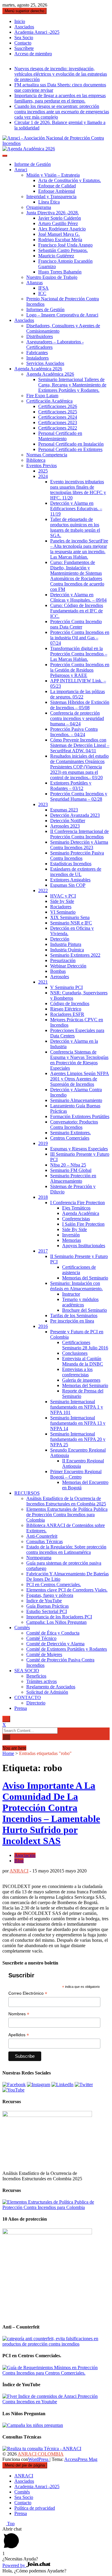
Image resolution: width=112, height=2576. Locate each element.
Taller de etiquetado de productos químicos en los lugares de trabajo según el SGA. (75, 527)
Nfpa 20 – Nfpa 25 (68, 1165)
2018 (43, 1197)
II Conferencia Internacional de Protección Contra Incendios (79, 834)
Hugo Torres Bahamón (60, 272)
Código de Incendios (70, 1003)
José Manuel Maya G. (59, 234)
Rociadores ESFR (67, 1014)
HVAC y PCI (63, 896)
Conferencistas (76, 1219)
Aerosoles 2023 (65, 826)
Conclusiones (75, 1353)
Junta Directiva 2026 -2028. (53, 213)
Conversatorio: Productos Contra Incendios (74, 1125)
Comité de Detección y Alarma (55, 1644)
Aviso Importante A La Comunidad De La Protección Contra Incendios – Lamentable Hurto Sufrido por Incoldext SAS (51, 1813)
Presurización (63, 960)
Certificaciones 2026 (58, 406)
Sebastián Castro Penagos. (63, 250)
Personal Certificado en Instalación (71, 444)
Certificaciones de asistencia (79, 1270)
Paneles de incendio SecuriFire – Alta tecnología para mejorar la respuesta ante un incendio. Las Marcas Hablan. (79, 549)
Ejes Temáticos (76, 1208)
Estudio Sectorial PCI (47, 1611)
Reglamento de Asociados (51, 1687)
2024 (43, 476)
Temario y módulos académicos (80, 1302)
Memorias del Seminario (85, 1278)
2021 (43, 982)
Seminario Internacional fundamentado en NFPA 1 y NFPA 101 (77, 1407)
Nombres (19, 2014)
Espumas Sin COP (68, 885)
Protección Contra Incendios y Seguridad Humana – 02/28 (79, 796)
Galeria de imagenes (81, 1380)
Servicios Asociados (45, 363)
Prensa (21, 1708)
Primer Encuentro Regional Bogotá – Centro (76, 1474)
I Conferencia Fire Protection (78, 1203)
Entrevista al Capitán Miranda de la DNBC (83, 1361)
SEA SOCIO (27, 1671)
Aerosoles (60, 977)
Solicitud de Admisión (47, 1692)
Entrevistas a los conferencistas (77, 1372)
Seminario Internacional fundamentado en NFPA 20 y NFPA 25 (78, 1439)
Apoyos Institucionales (84, 1246)
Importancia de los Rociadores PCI (59, 1617)
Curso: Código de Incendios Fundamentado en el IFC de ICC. (77, 611)
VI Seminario (63, 912)
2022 (43, 890)
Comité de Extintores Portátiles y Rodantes (67, 1649)
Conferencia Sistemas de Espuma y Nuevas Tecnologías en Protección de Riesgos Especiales (79, 1060)
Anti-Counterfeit (42, 1536)
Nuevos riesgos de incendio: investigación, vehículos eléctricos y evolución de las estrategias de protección (61, 74)
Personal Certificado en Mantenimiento (60, 436)
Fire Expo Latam (42, 396)
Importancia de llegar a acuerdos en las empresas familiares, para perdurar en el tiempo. (60, 98)
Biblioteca (36, 460)
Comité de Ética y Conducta (53, 1633)
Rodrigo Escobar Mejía (60, 240)
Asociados (24, 27)
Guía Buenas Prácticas (47, 1606)
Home (8, 1753)
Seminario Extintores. (70, 1133)
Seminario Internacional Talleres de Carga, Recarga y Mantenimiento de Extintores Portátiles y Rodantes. (72, 385)
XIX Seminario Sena (70, 917)
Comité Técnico (41, 1638)
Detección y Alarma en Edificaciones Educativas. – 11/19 (76, 509)
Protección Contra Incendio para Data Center (76, 624)
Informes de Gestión (45, 309)
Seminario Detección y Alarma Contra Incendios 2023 (79, 845)
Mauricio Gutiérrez (56, 256)
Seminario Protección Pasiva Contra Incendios (77, 856)
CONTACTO (28, 1697)
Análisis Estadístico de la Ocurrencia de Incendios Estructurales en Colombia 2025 (66, 1501)
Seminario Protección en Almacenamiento (73, 1178)
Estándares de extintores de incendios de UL (76, 872)
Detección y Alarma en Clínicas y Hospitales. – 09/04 (78, 597)
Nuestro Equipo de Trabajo (52, 277)
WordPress (39, 2459)
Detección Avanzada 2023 (75, 815)
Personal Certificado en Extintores (70, 449)
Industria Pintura (66, 944)
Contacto (23, 43)
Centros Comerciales (70, 1138)
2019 (43, 1143)
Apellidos (19, 2035)
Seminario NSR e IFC (71, 923)
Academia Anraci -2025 (37, 32)
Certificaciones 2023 (58, 422)
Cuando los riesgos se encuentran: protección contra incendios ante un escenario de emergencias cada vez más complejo (62, 112)
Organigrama (39, 207)
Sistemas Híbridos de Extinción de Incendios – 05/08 (80, 705)
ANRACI (19, 1871)
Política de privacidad (35, 2508)
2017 (43, 1251)
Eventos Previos (42, 465)
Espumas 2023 (64, 810)
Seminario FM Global (71, 1170)
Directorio (36, 1703)
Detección (60, 939)
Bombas (58, 971)
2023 (43, 804)
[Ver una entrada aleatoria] (4, 1743)
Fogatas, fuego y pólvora (50, 1595)
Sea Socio (24, 38)
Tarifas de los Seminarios (74, 1315)
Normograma (39, 1558)
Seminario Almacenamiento (76, 1100)
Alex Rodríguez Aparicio (62, 229)
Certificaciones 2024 (58, 417)
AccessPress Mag (81, 2459)
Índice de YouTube (44, 1601)
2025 (43, 471)
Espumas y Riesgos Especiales (79, 1149)
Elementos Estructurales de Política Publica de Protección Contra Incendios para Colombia (67, 1515)
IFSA (43, 288)
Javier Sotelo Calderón (60, 218)
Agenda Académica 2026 (38, 369)
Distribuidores (40, 336)
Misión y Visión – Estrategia (53, 175)
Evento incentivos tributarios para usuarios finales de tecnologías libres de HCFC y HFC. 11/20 (78, 490)
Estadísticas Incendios (71, 864)
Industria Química (67, 950)
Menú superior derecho (24, 11)
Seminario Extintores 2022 (75, 955)
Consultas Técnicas (45, 1541)
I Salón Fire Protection (83, 1224)
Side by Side (62, 901)
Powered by (14, 2565)
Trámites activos (42, 1681)
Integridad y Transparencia (51, 197)
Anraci (21, 170)
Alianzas (34, 283)
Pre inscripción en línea (72, 1321)
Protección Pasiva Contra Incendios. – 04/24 (74, 732)
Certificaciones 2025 (58, 412)
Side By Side (75, 1229)
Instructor (71, 1294)
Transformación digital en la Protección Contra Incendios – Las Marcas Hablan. (79, 654)
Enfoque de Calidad (57, 186)
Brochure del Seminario (85, 1310)
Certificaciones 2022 (58, 428)
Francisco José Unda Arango (65, 245)
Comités (22, 1628)
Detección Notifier (68, 821)
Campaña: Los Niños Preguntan (56, 1622)
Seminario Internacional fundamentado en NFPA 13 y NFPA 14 (78, 1423)
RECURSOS (27, 1493)
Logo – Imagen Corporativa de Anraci (62, 315)
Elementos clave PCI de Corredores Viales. (67, 1590)
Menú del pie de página (25, 2465)
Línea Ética (49, 202)
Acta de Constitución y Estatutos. (70, 180)
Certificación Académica (49, 401)
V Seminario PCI (66, 987)
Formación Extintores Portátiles (80, 1116)
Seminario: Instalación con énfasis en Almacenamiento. (76, 1286)
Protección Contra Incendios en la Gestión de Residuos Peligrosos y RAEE (80, 670)
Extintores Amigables (70, 880)
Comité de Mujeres (44, 1654)
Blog (19, 1861)
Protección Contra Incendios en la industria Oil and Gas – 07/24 (80, 638)
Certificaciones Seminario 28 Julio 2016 (85, 1345)
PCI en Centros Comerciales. (54, 1584)
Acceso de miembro (33, 54)
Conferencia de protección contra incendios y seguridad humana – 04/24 (77, 718)
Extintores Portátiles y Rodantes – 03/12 (71, 786)
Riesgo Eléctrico (66, 1009)
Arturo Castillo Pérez (58, 223)
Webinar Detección (68, 966)
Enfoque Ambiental (57, 191)
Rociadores (61, 907)
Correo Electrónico (28, 1993)
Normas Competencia (47, 455)
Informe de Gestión (33, 164)
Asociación (25, 1855)
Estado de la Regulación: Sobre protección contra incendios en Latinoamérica (66, 1550)
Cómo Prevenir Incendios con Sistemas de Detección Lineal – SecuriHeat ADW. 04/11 (80, 745)
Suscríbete (24, 48)
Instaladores (37, 358)
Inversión (71, 1235)
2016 (43, 1326)
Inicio (20, 21)
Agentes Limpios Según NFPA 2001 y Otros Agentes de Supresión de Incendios (80, 1079)
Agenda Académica (81, 1213)
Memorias (72, 1240)
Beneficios (36, 1676)
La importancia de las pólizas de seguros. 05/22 (78, 694)
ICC (42, 293)
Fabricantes (37, 353)
